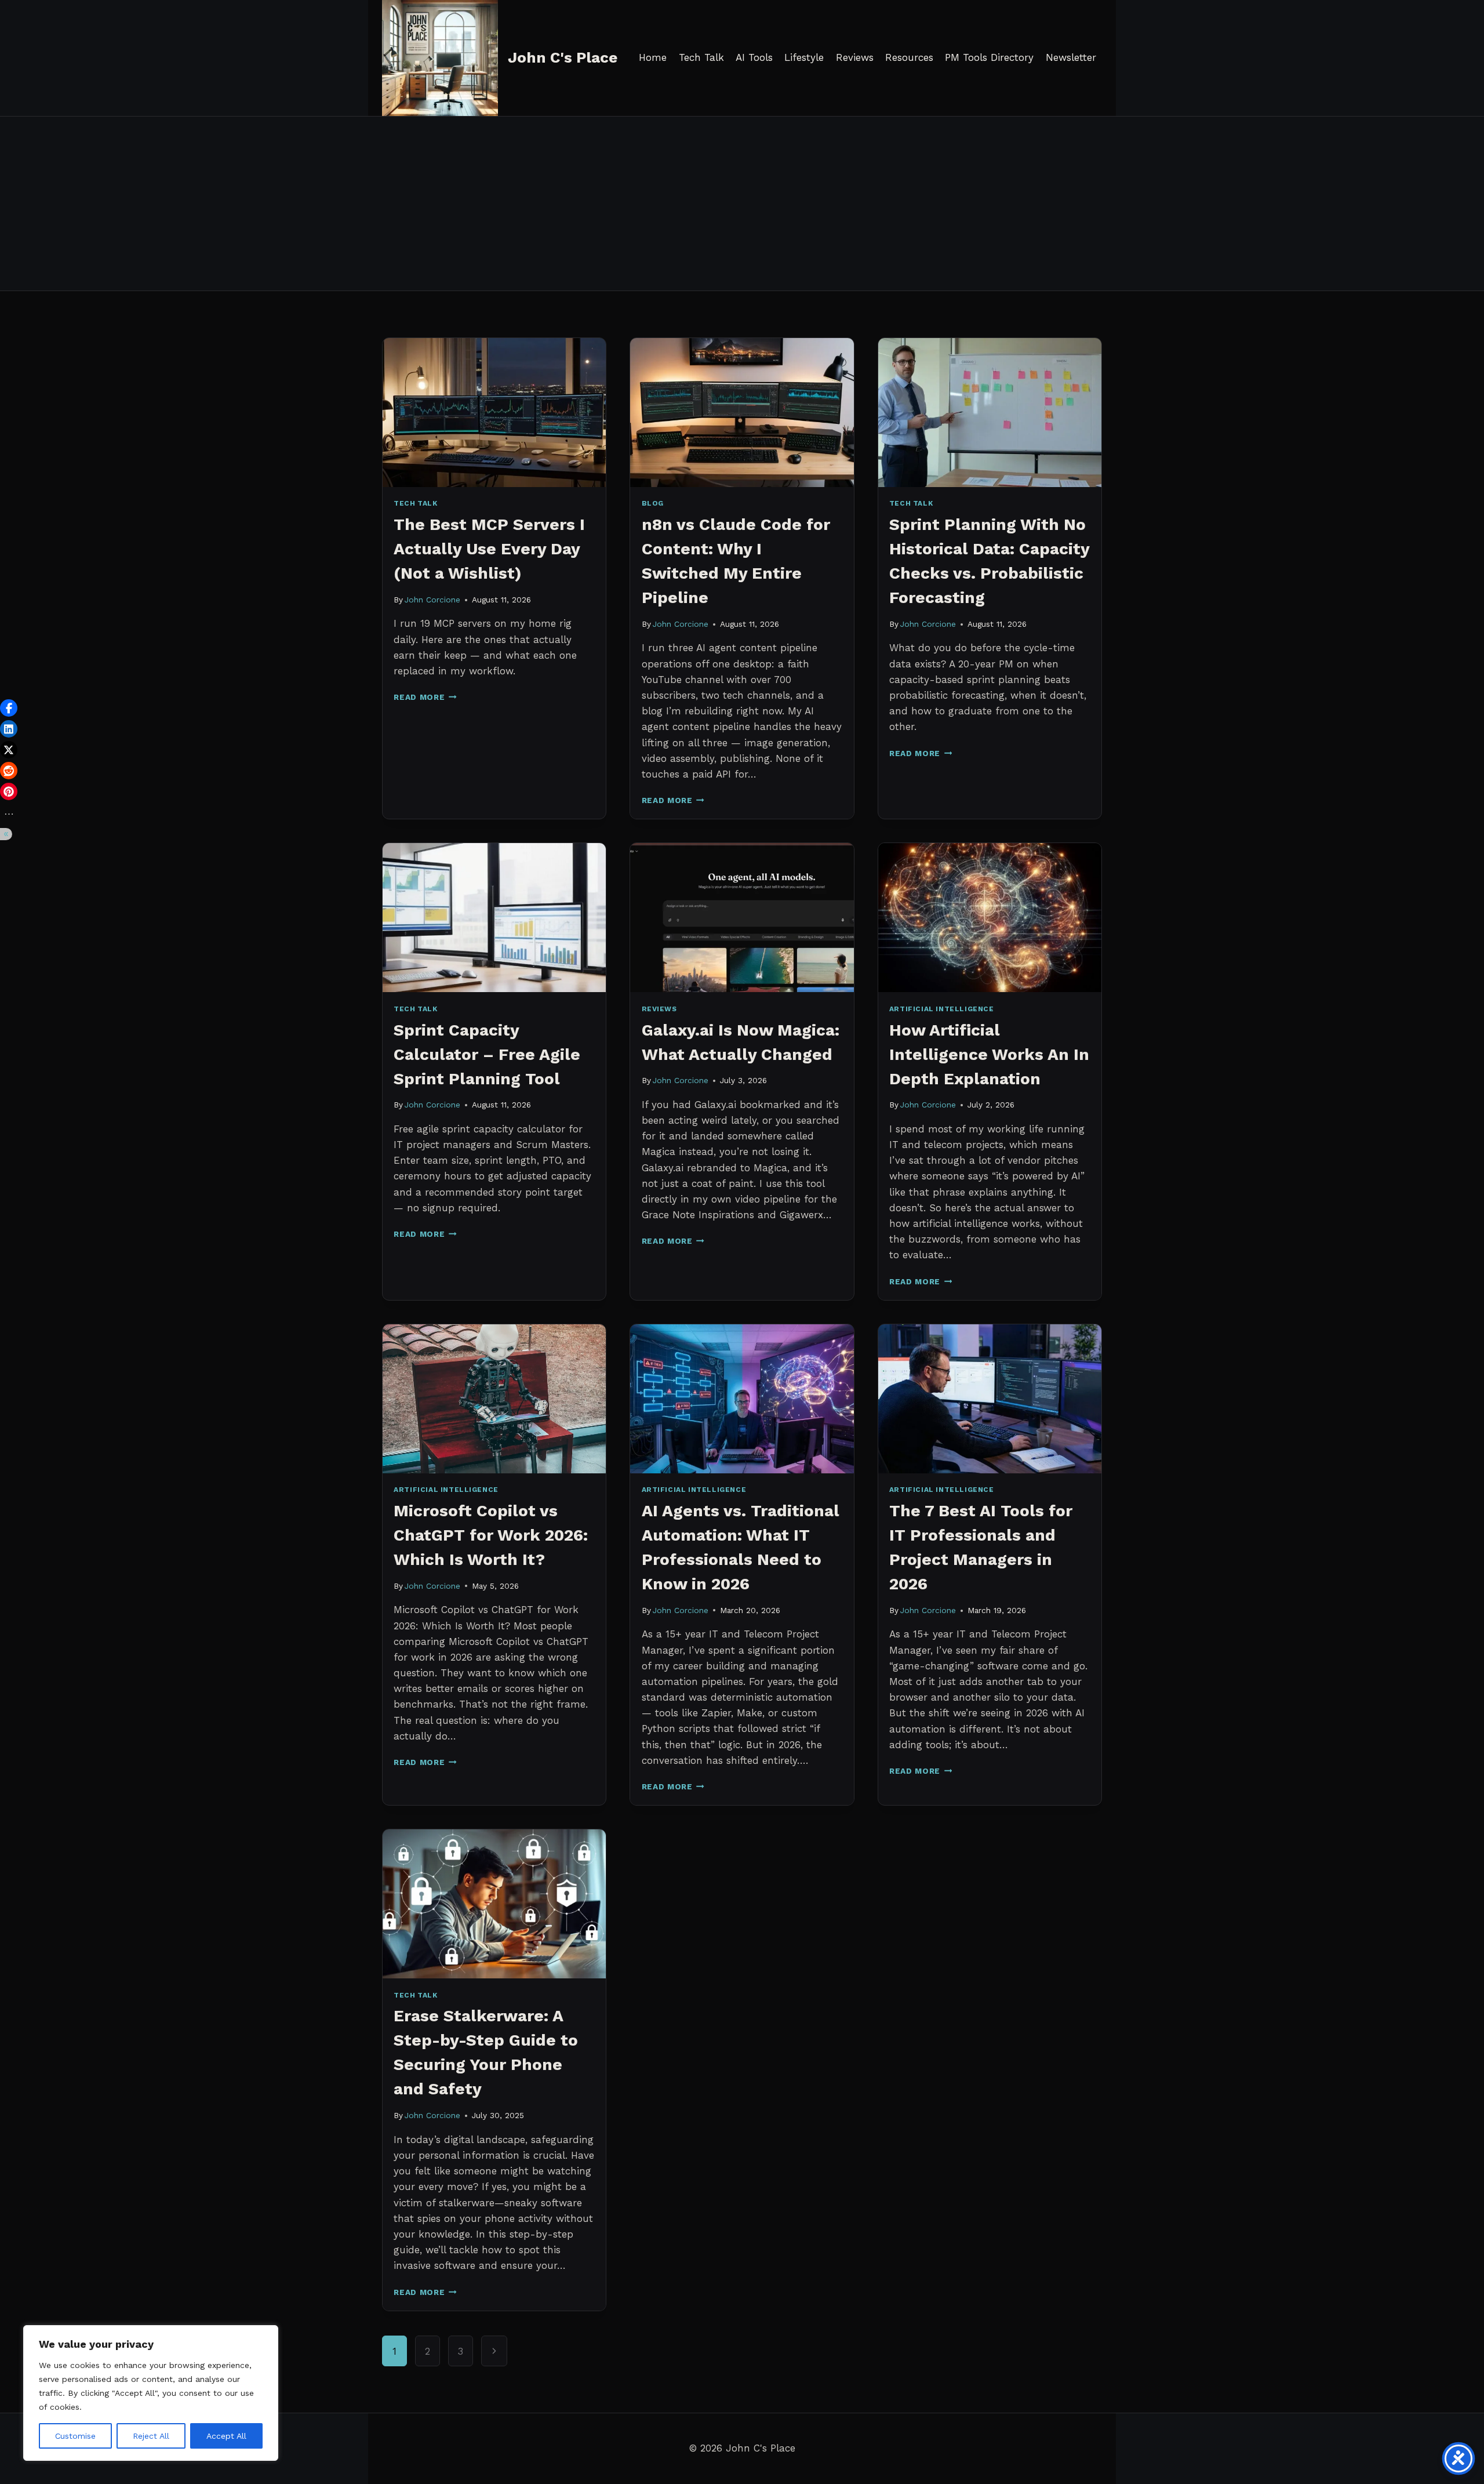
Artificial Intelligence (942, 1009)
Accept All (226, 2436)
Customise (75, 2436)
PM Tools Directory (989, 57)
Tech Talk (701, 57)
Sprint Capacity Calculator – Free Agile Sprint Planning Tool (487, 1054)
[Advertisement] (742, 204)
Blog (653, 503)
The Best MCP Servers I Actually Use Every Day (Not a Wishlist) (489, 549)
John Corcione (432, 600)
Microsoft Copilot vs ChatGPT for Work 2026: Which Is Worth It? (491, 1535)
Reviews (855, 57)
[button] (9, 708)
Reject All (151, 2436)
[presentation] (494, 413)
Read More (425, 697)
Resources (909, 57)
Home (653, 57)
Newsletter (1071, 57)
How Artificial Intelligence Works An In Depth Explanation (989, 1054)
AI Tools (754, 57)
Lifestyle (804, 57)
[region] (151, 2393)
